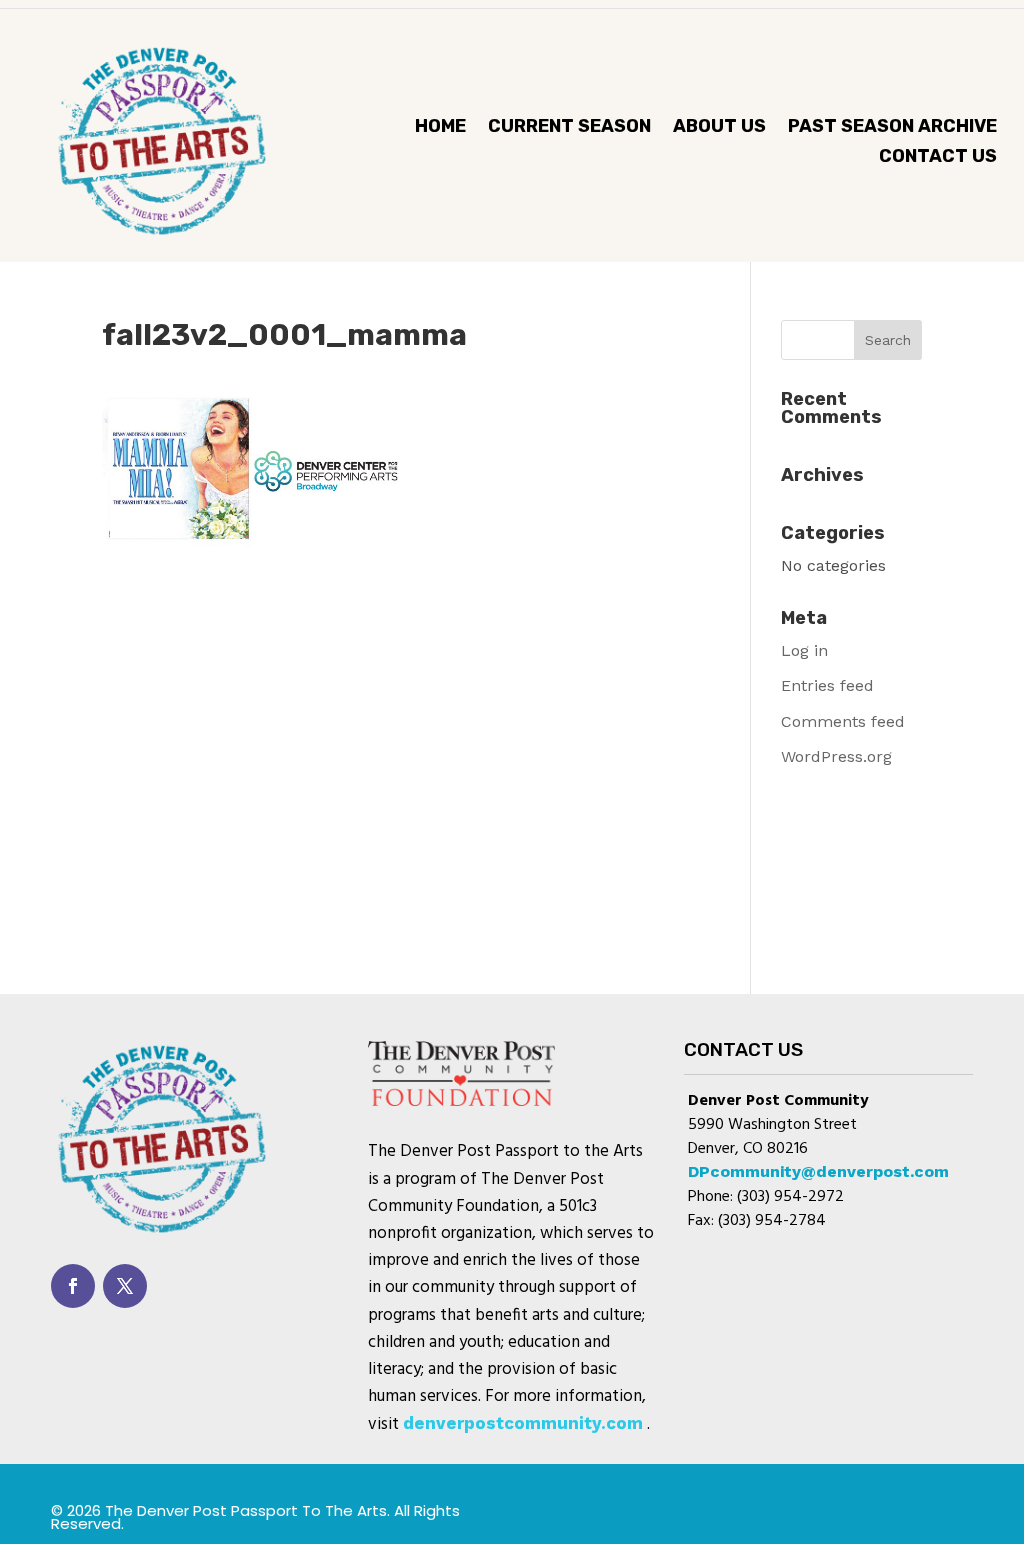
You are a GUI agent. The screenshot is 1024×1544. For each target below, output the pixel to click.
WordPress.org (836, 756)
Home (440, 128)
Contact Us (938, 158)
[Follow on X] (125, 1286)
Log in (804, 650)
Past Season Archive (892, 128)
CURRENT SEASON (569, 128)
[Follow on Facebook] (73, 1286)
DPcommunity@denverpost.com (818, 1171)
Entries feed (827, 685)
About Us (719, 128)
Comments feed (843, 721)
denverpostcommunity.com (523, 1423)
